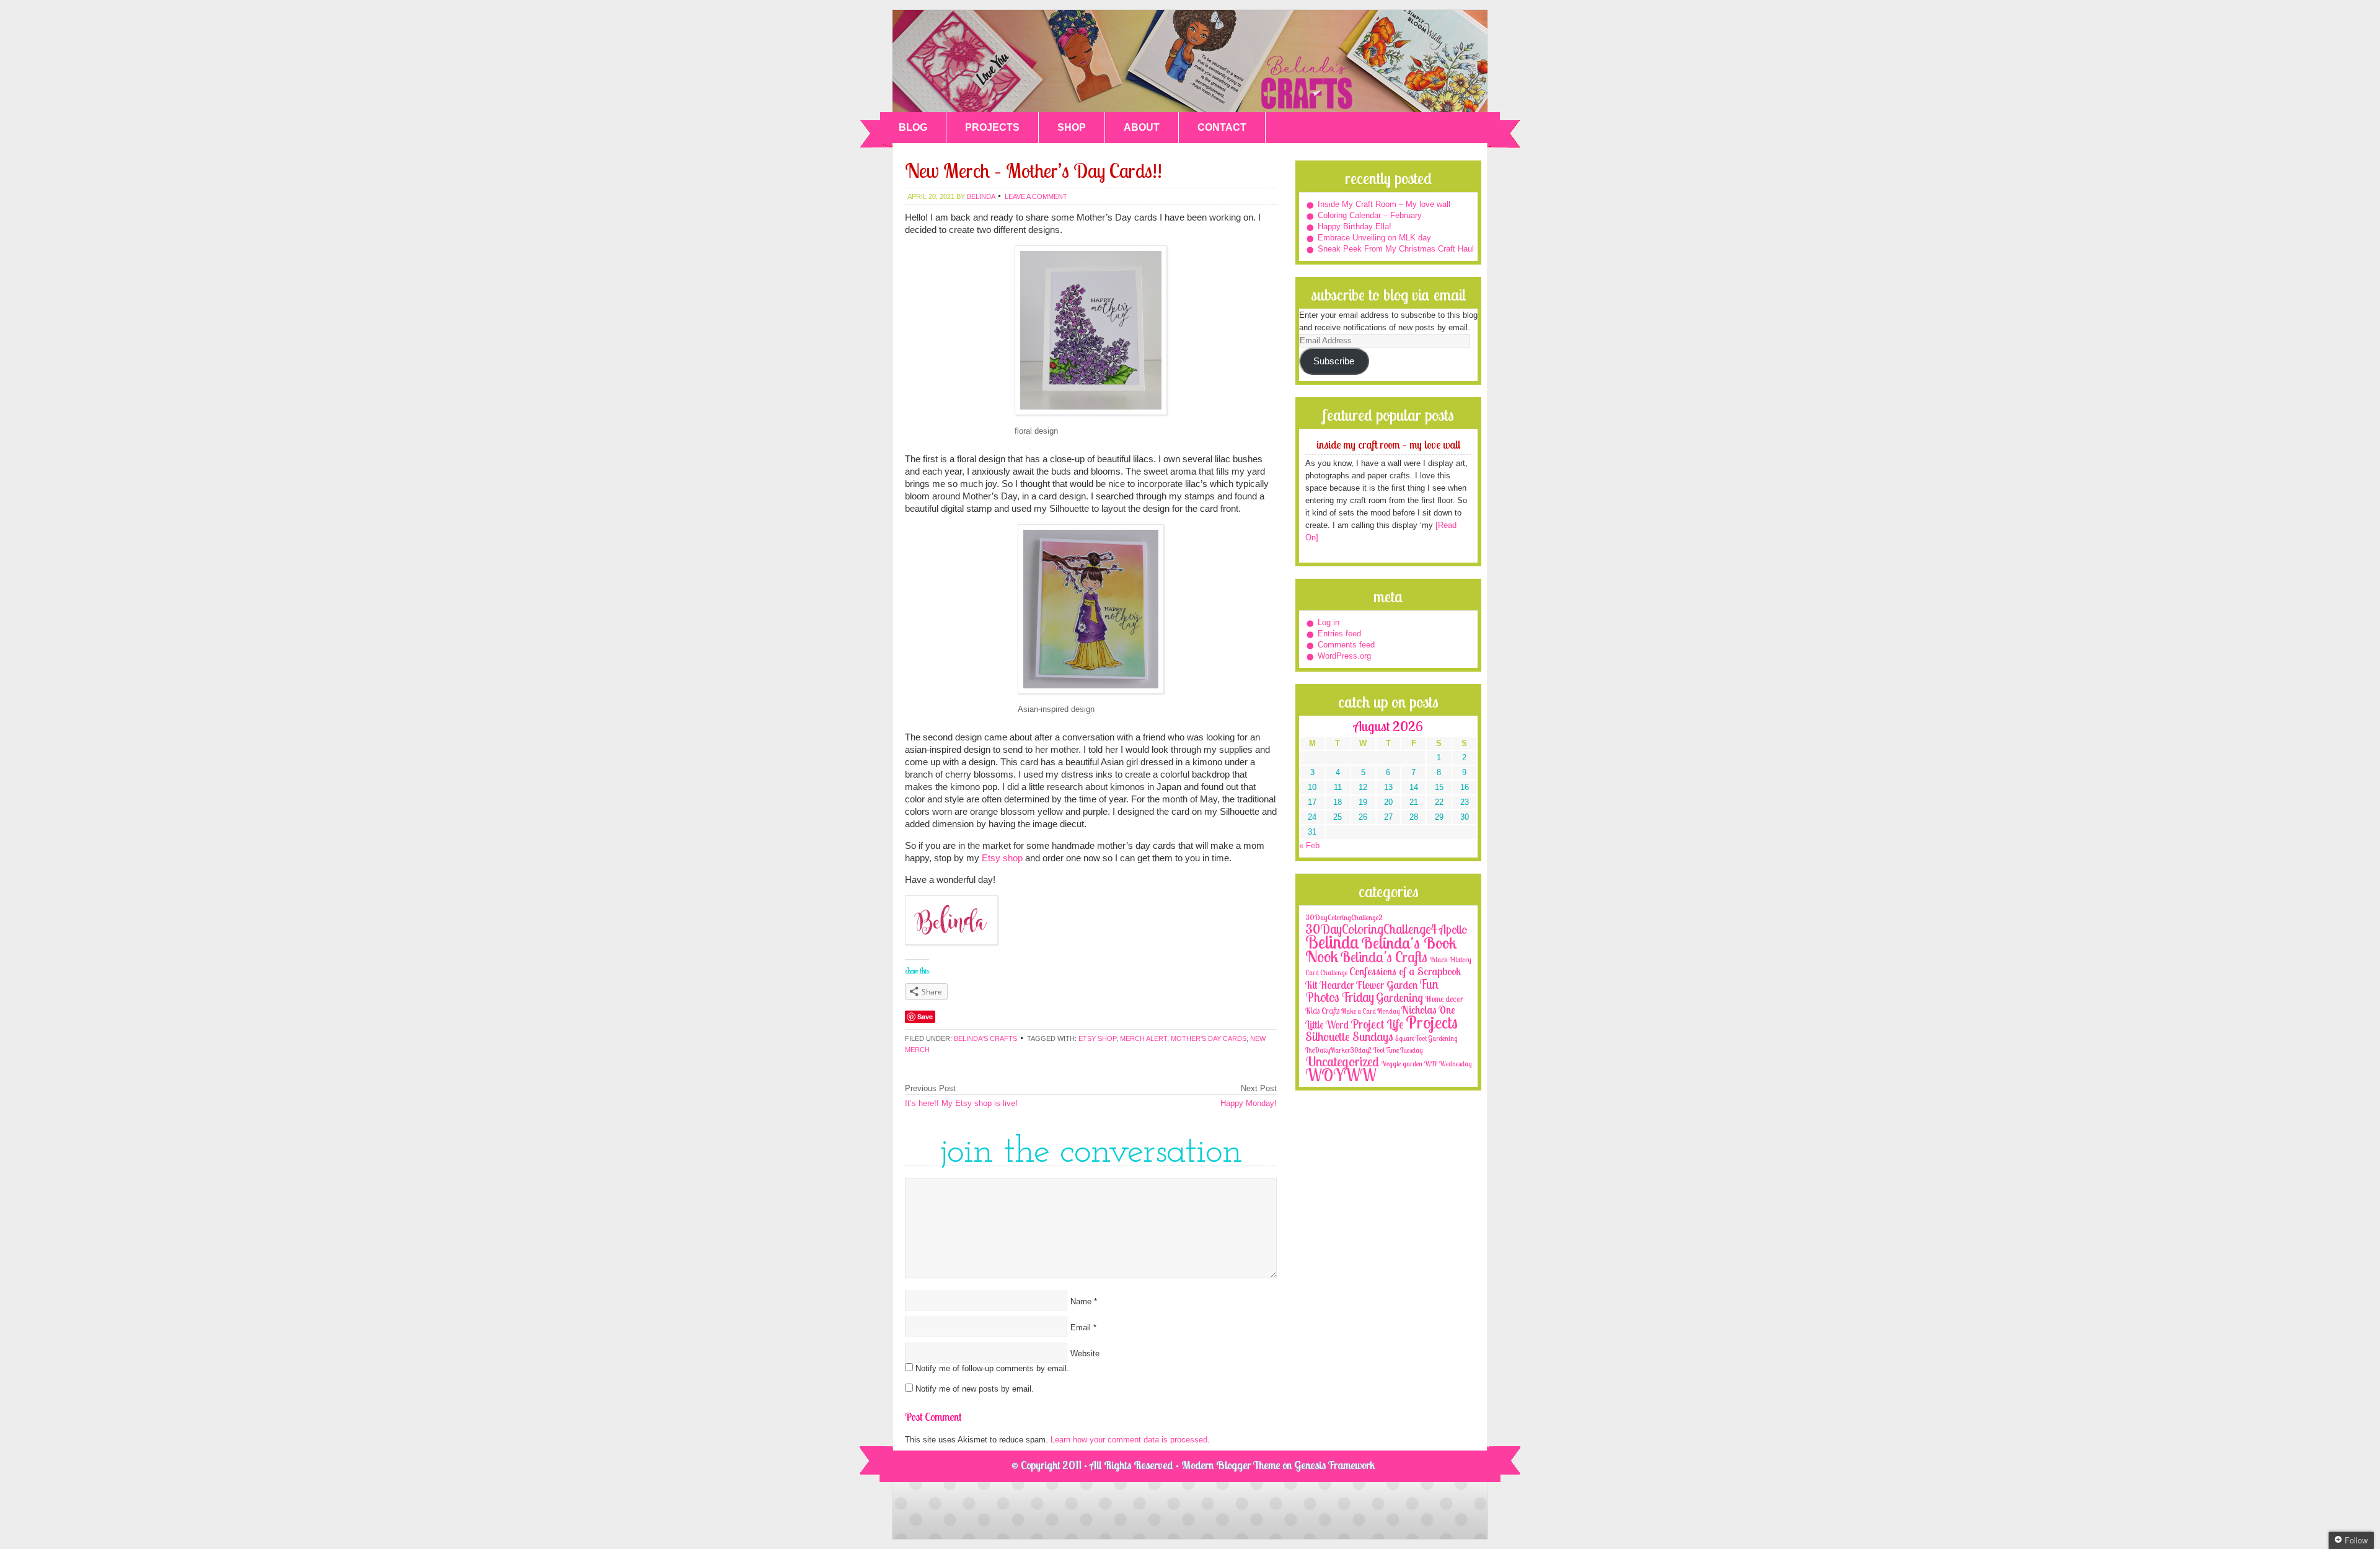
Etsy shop (1002, 858)
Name (1081, 1301)
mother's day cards (1209, 1038)
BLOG (913, 127)
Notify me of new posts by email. (975, 1389)
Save (925, 1016)
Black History (1450, 959)
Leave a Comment (1036, 196)
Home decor (1444, 999)
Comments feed (1346, 645)
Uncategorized (1342, 1061)
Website (1085, 1354)
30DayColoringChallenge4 (1371, 929)
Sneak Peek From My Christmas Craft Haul (1396, 249)
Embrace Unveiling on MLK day (1374, 238)
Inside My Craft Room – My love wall (1384, 204)
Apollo (1453, 929)
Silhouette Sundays (1349, 1036)
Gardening (1399, 998)
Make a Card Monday (1370, 1011)
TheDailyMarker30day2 (1338, 1050)
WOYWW (1341, 1075)
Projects (1432, 1022)
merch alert (1144, 1038)
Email (1081, 1327)
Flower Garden (1387, 985)
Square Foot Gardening (1426, 1038)
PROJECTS (992, 127)
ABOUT (1142, 127)
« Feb (1309, 845)
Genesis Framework (1335, 1465)
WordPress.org (1344, 656)
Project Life (1377, 1024)
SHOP (1072, 127)
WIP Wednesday (1448, 1064)
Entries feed (1339, 634)
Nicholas (1419, 1010)
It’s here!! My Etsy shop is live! (961, 1103)
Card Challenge (1326, 973)
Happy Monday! (1249, 1103)
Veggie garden (1402, 1064)
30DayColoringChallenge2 (1344, 917)
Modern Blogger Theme (1231, 1465)
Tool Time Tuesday (1398, 1050)
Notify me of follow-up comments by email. (992, 1368)
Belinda (1332, 942)
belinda (981, 196)
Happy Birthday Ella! (1355, 226)
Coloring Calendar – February (1370, 215)
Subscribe (1334, 361)
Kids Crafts (1322, 1011)
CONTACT (1222, 127)
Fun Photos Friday (1372, 990)
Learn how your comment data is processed (1129, 1440)
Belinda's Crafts (1190, 61)
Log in (1329, 622)
